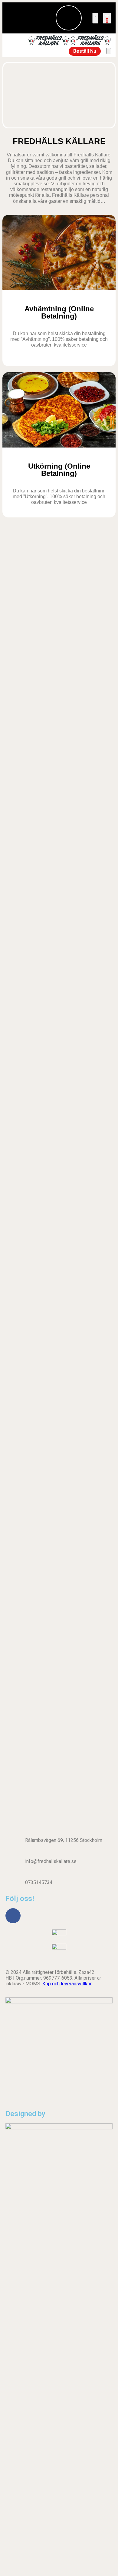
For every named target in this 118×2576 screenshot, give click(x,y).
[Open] (109, 51)
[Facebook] (13, 1916)
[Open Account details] (95, 18)
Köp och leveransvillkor (67, 1984)
